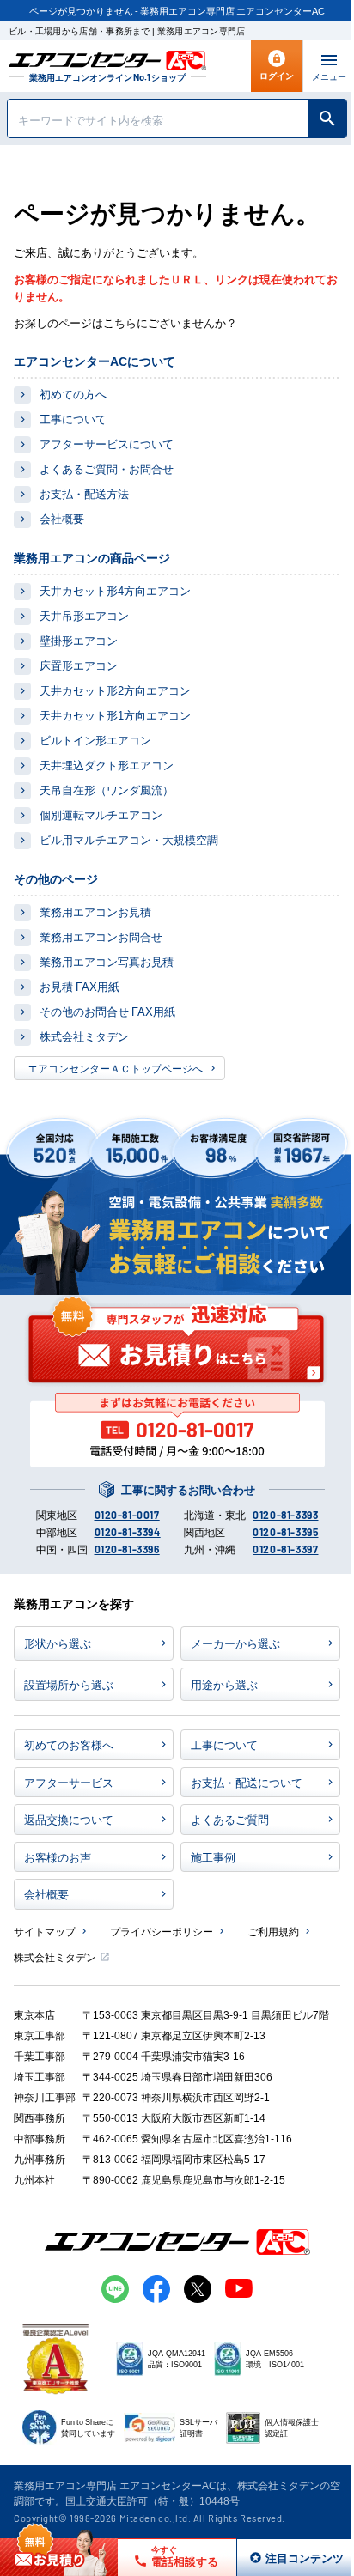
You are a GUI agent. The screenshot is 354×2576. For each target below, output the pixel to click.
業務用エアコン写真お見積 (107, 961)
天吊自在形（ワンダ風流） (107, 790)
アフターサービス (69, 1782)
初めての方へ (73, 394)
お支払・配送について (247, 1782)
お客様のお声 (58, 1857)
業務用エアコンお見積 (95, 911)
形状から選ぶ (58, 1643)
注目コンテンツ (285, 2558)
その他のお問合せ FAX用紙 (107, 1011)
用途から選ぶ (224, 1684)
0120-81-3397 (285, 1549)
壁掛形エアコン (79, 640)
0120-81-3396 (127, 1549)
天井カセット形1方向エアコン (115, 715)
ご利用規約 (273, 1931)
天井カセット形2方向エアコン (115, 690)
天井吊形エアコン (84, 615)
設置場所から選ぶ (69, 1684)
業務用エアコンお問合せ (101, 936)
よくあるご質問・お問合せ (107, 468)
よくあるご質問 (230, 1819)
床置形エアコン (79, 665)
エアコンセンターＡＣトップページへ (115, 1068)
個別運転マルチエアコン (101, 814)
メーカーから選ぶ (235, 1643)
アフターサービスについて (107, 444)
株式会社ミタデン (84, 1036)
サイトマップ (45, 1931)
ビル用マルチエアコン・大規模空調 (129, 839)
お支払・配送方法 (84, 493)
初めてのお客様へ (69, 1744)
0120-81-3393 (285, 1515)
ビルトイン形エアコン (95, 740)
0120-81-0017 (127, 1515)
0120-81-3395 (285, 1532)
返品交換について (69, 1819)
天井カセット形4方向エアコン (115, 590)
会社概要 (62, 518)
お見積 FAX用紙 (79, 986)
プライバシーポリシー (162, 1931)
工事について (73, 419)
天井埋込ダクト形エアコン (107, 765)
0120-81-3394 (128, 1532)
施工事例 (213, 1857)
